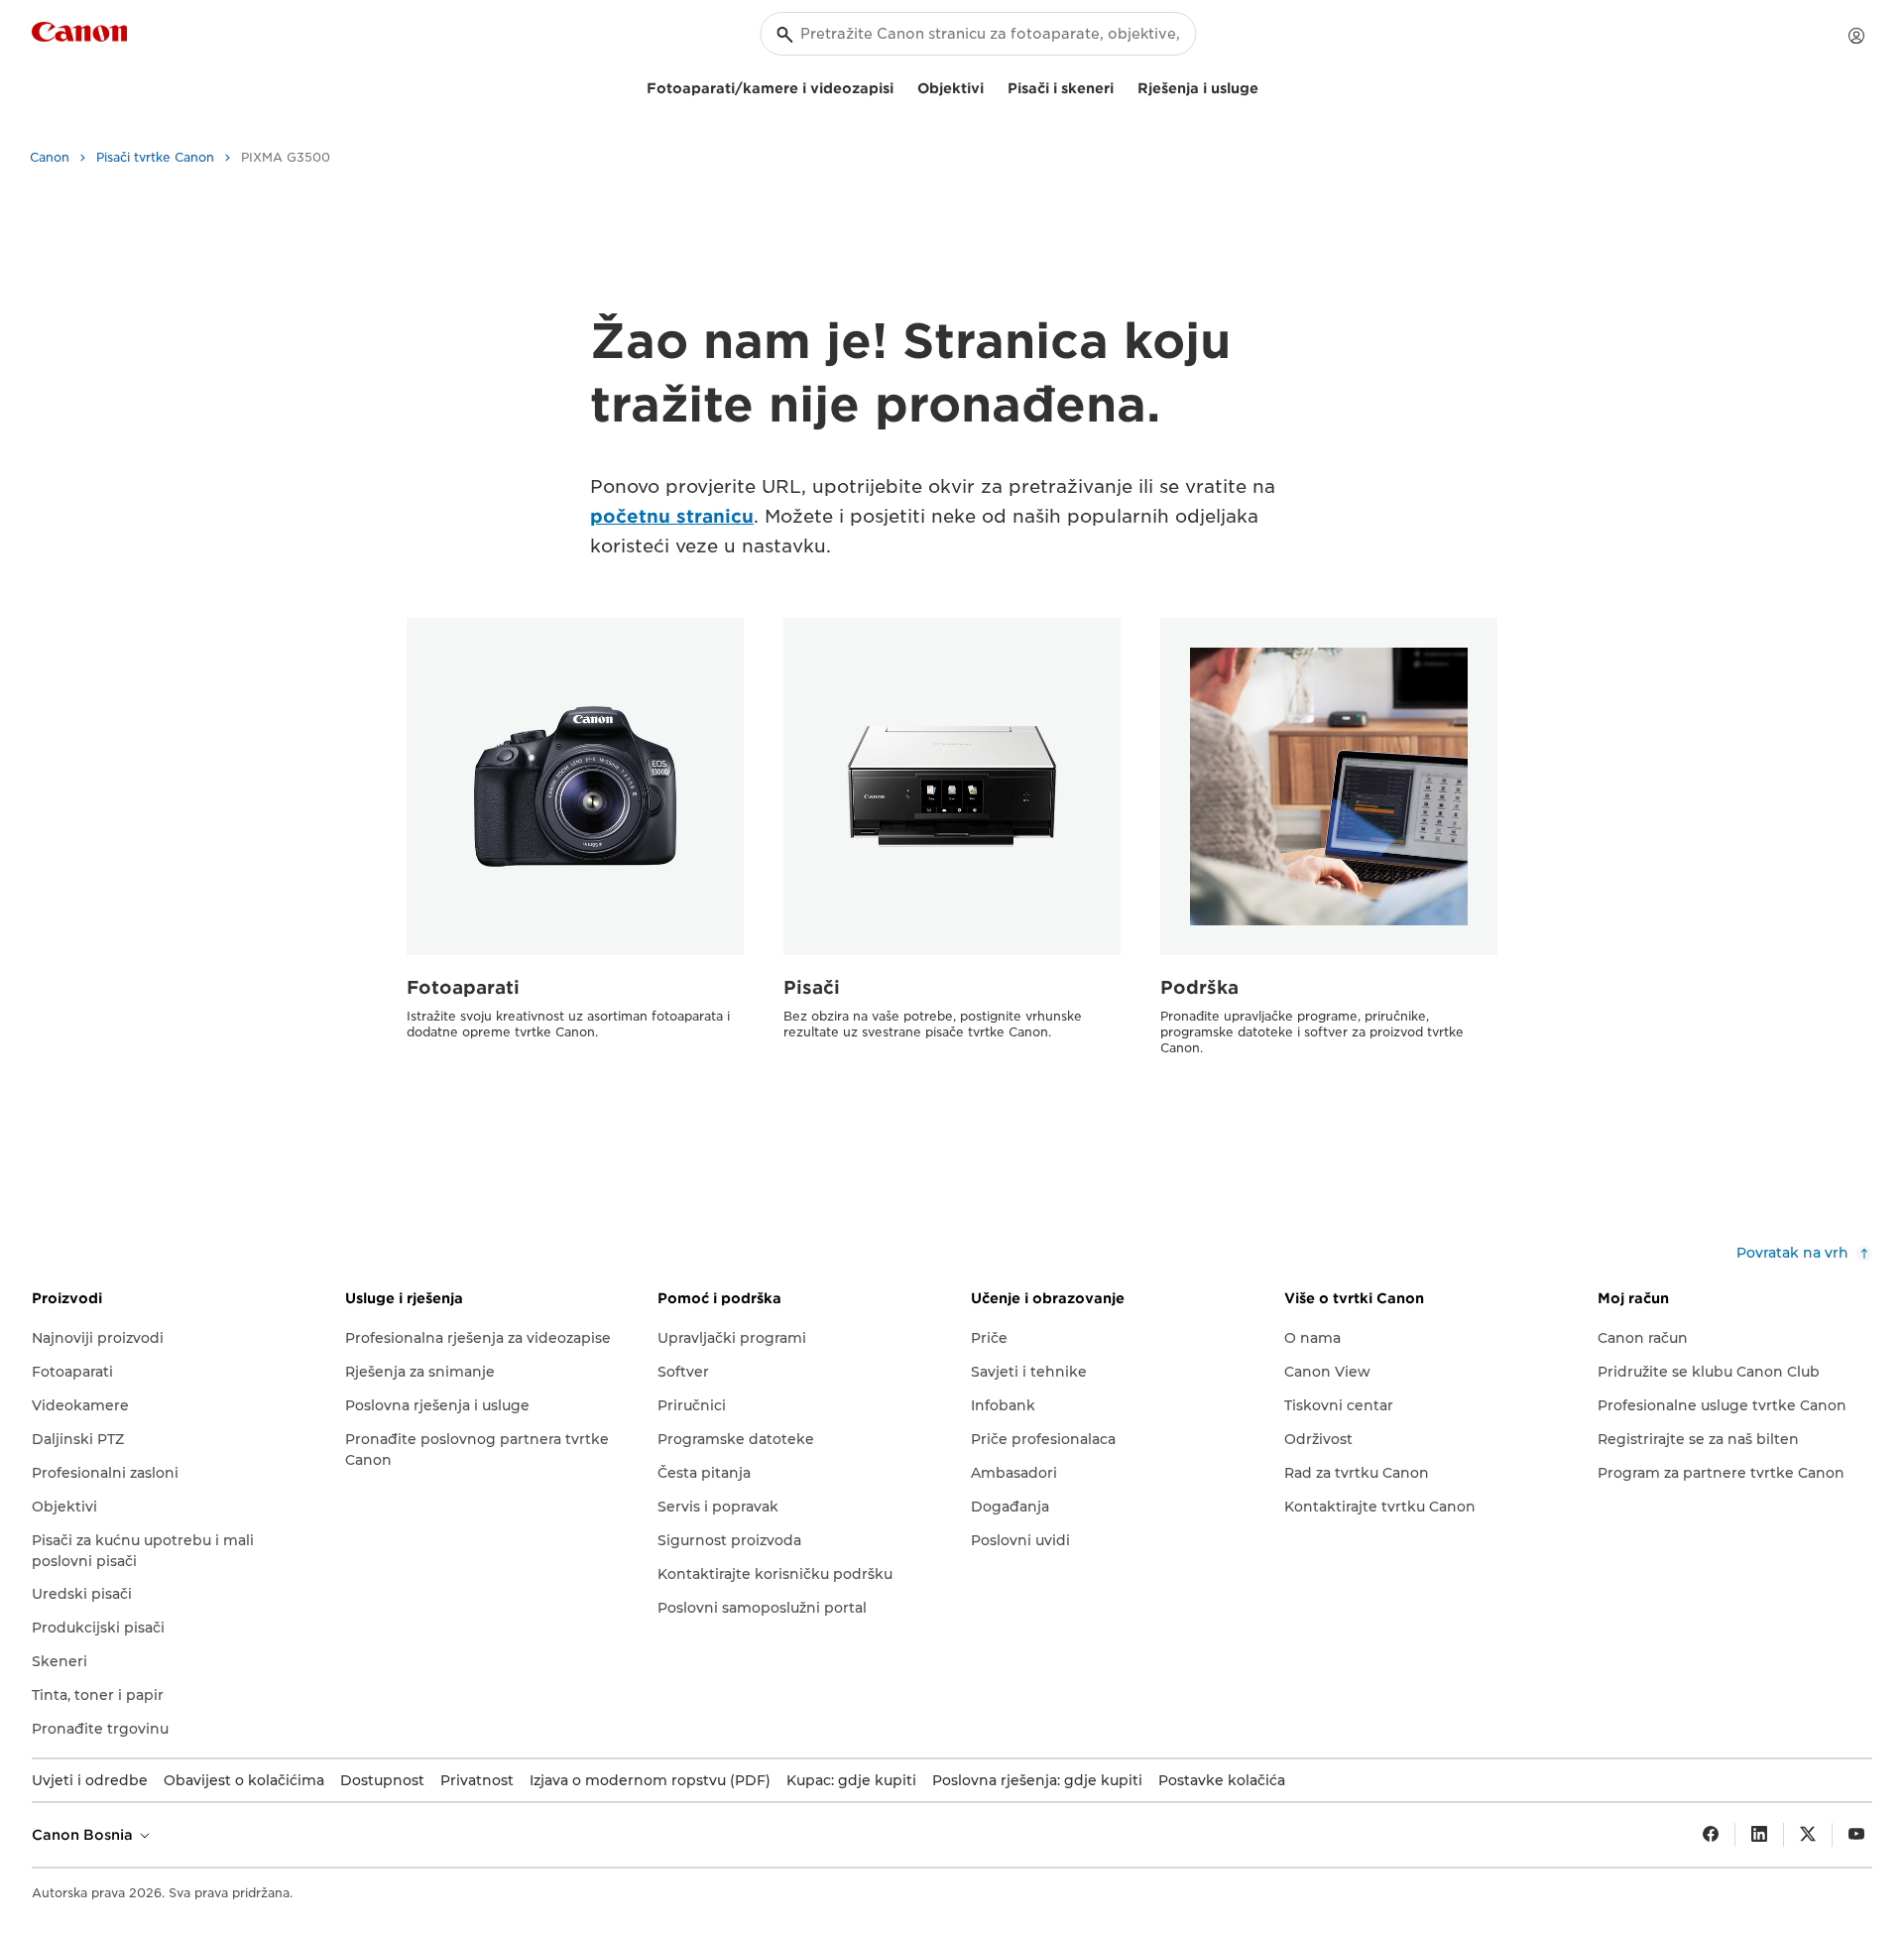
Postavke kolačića (1222, 1780)
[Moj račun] (1856, 36)
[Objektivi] (992, 86)
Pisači (812, 987)
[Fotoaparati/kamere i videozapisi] (901, 86)
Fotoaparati (463, 987)
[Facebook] (1711, 1835)
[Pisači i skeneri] (1122, 86)
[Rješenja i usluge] (1266, 86)
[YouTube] (1856, 1835)
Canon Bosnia (84, 1835)
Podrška (1199, 987)
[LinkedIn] (1759, 1835)
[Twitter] (1808, 1835)
